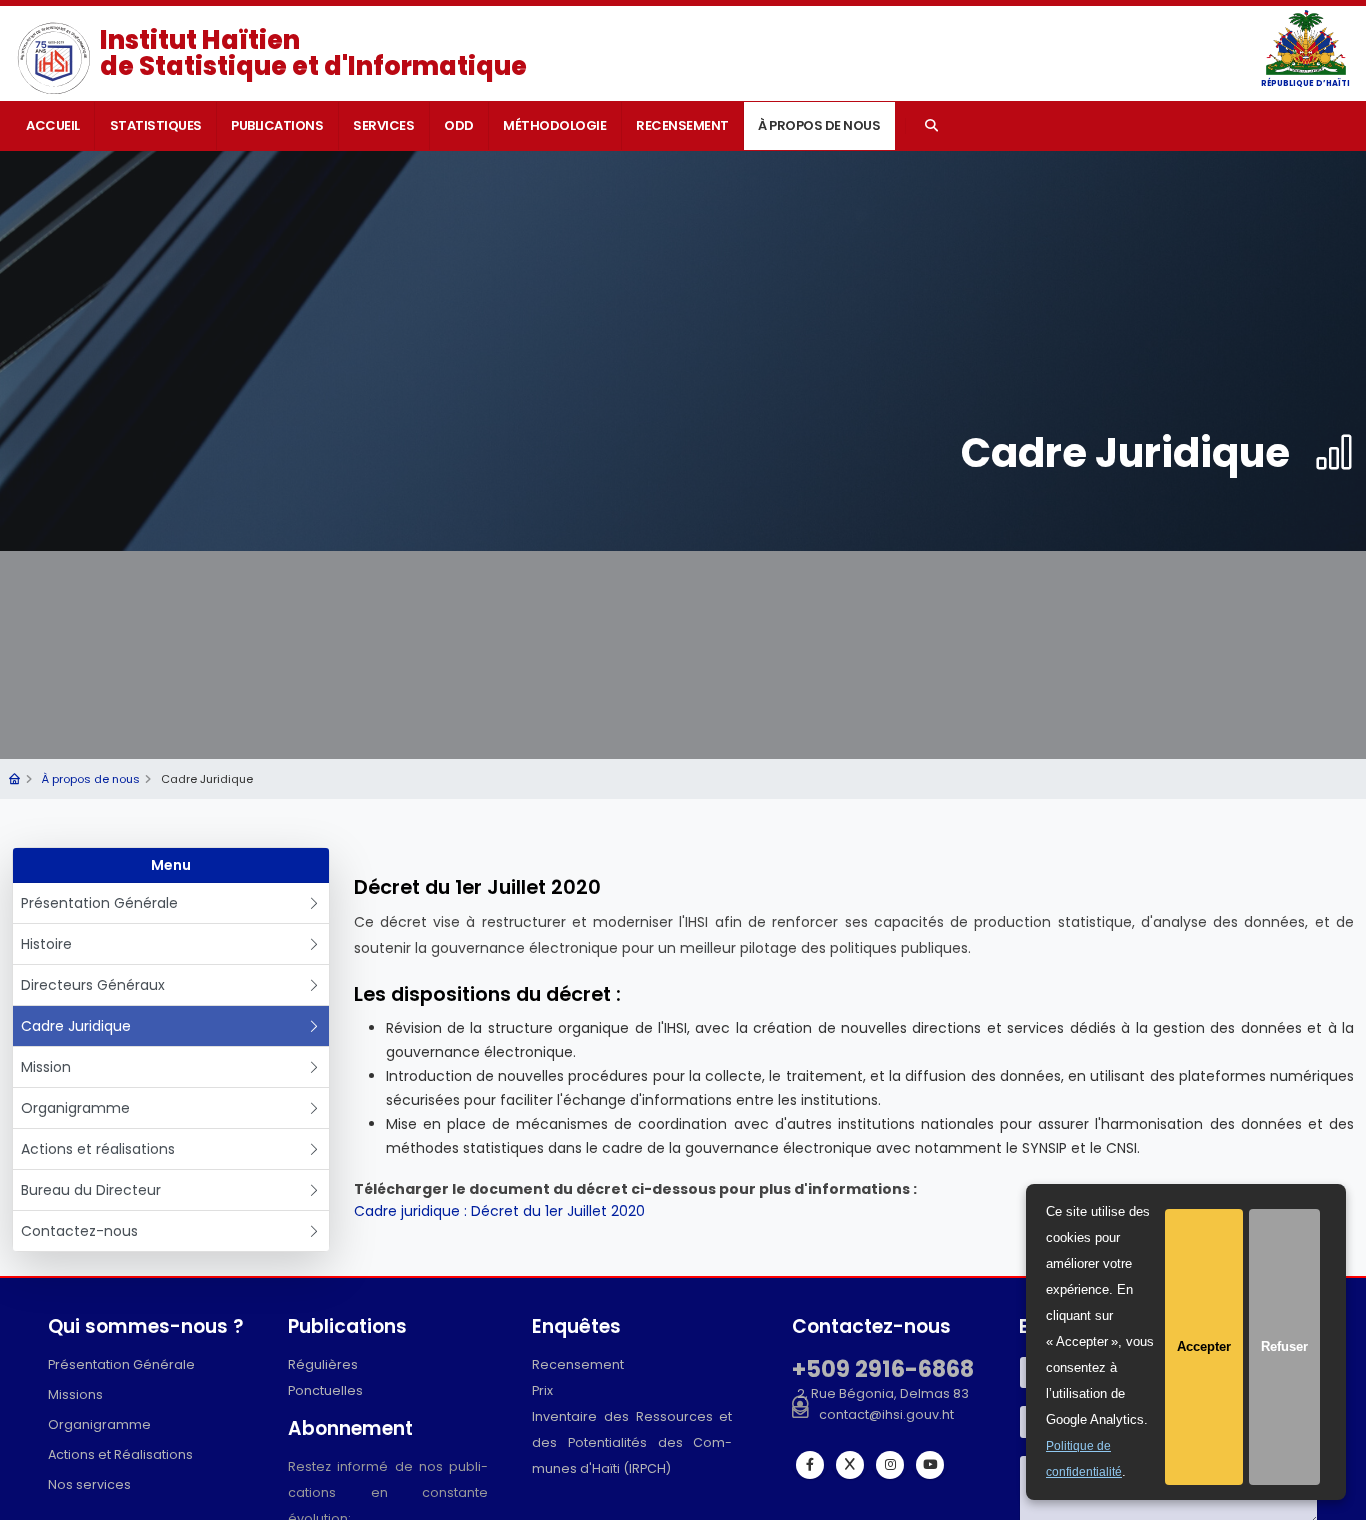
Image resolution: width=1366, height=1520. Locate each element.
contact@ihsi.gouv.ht (886, 1414)
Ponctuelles (325, 1390)
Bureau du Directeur (91, 1190)
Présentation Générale (99, 903)
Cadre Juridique (76, 1026)
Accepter (1204, 1346)
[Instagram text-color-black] (890, 1465)
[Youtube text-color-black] (930, 1465)
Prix (542, 1390)
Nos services (89, 1484)
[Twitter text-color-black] (850, 1465)
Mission (46, 1067)
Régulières (323, 1364)
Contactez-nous (79, 1231)
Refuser (1284, 1346)
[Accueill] (14, 779)
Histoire (46, 944)
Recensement (578, 1364)
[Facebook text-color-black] (810, 1465)
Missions (75, 1394)
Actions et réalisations (98, 1149)
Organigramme (75, 1108)
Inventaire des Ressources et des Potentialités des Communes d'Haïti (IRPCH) (632, 1442)
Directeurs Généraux (93, 985)
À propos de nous (91, 779)
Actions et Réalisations (120, 1454)
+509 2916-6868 (883, 1369)
